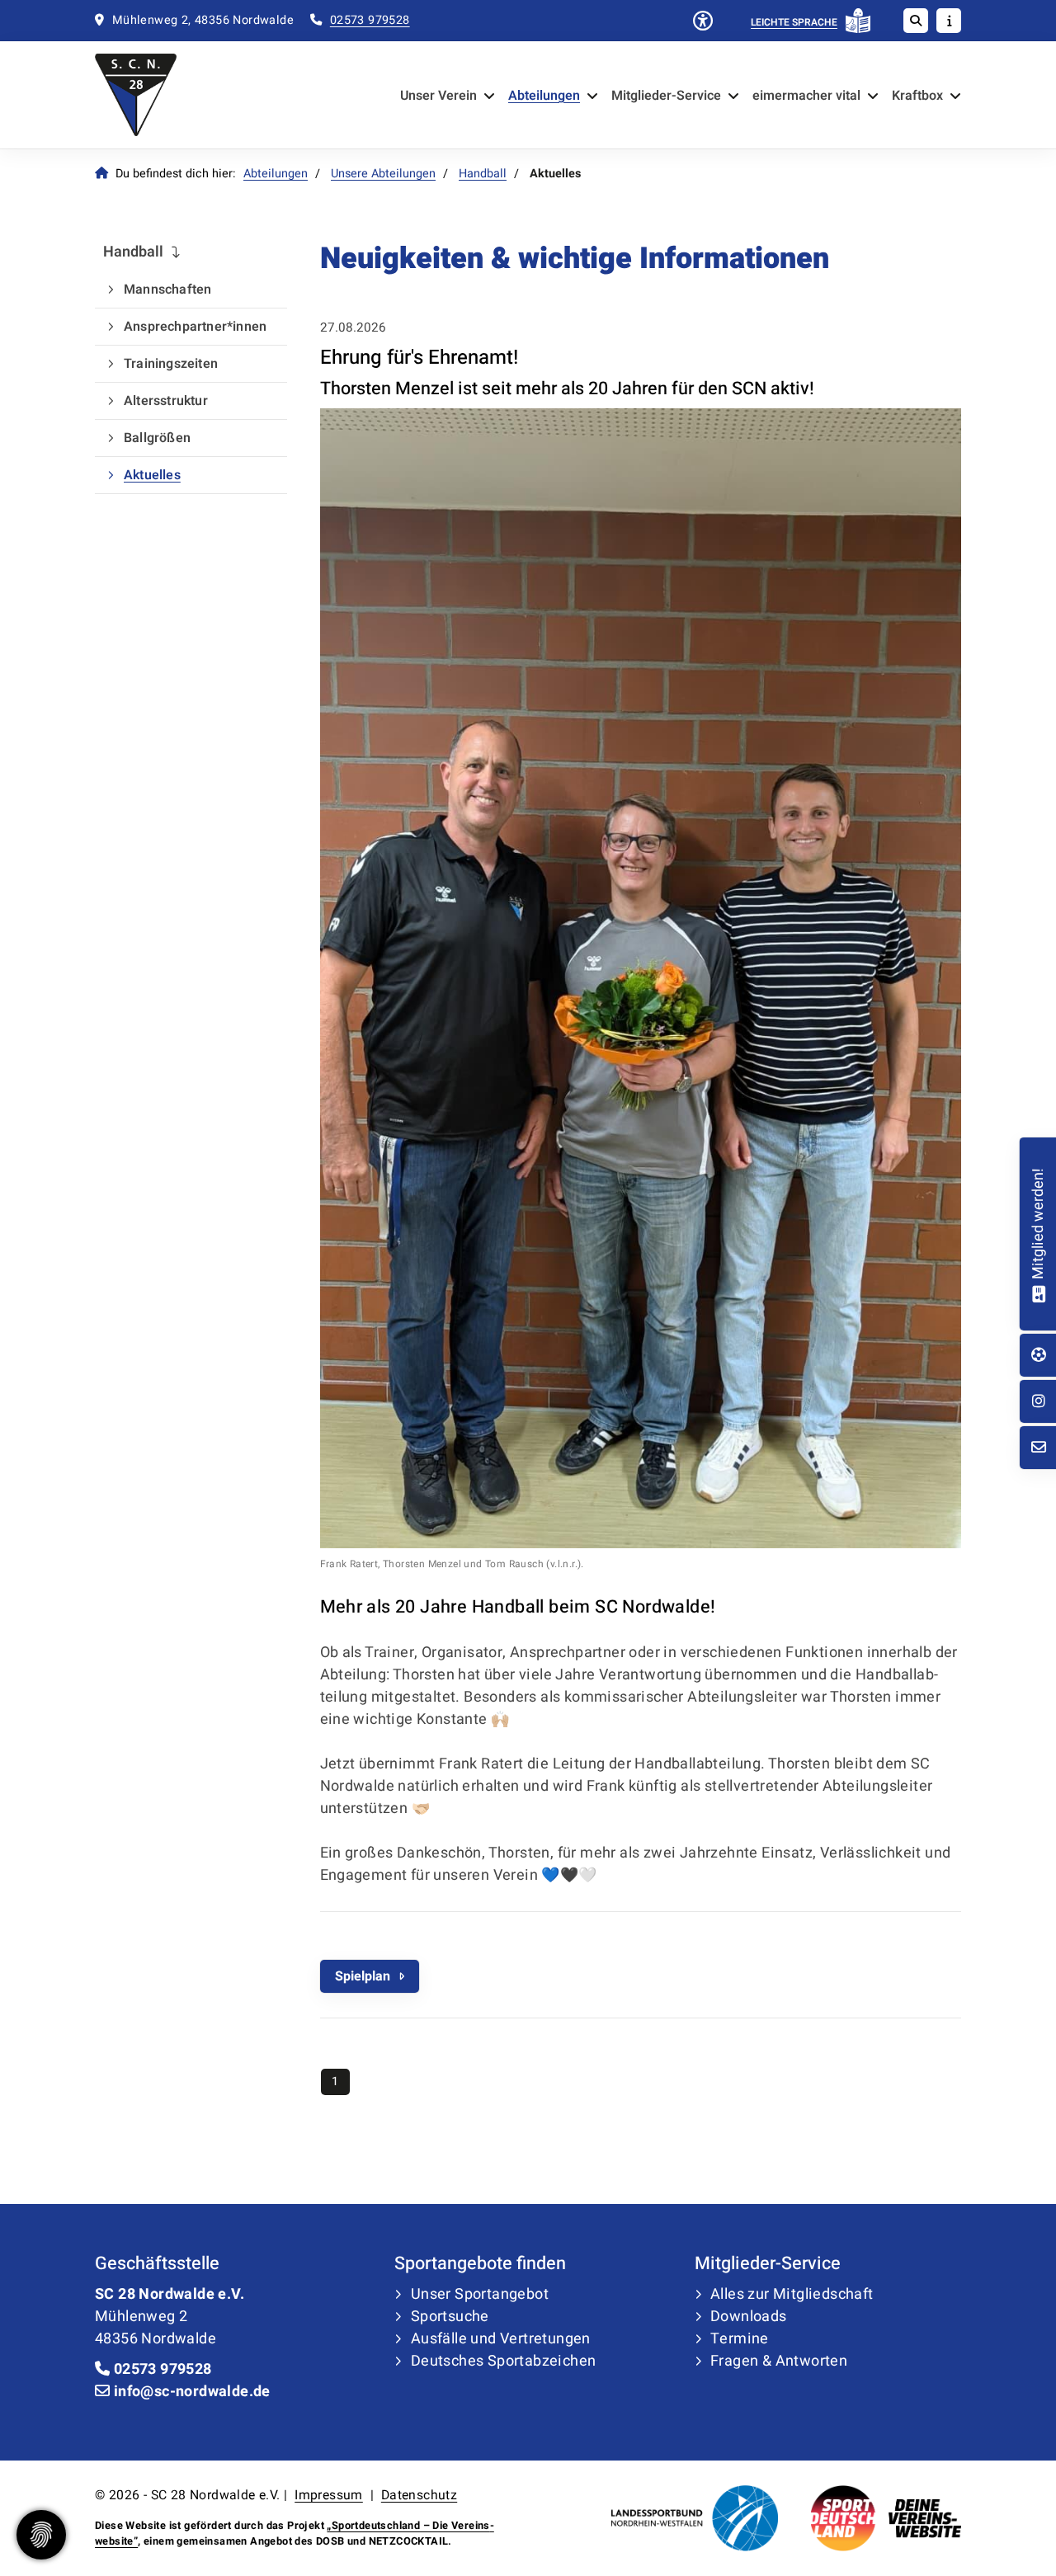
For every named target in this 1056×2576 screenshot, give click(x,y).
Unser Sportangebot (480, 2294)
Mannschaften (167, 290)
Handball (483, 174)
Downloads (749, 2317)
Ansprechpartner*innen (195, 327)
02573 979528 (370, 20)
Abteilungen (544, 96)
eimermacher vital (806, 96)
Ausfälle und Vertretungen (501, 2339)
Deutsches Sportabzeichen (504, 2361)
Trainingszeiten (171, 364)
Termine (740, 2339)
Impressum (329, 2495)
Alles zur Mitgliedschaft (792, 2294)
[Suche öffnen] (916, 21)
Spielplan (363, 1976)
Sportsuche (450, 2317)
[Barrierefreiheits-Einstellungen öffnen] (703, 22)
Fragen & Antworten (779, 2361)
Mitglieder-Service (666, 96)
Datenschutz (419, 2495)
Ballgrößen (157, 438)
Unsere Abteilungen (383, 174)
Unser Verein (438, 96)
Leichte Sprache (794, 22)
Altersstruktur (166, 401)
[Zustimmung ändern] (41, 2535)
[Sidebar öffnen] (949, 21)
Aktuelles (152, 475)
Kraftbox (917, 96)
